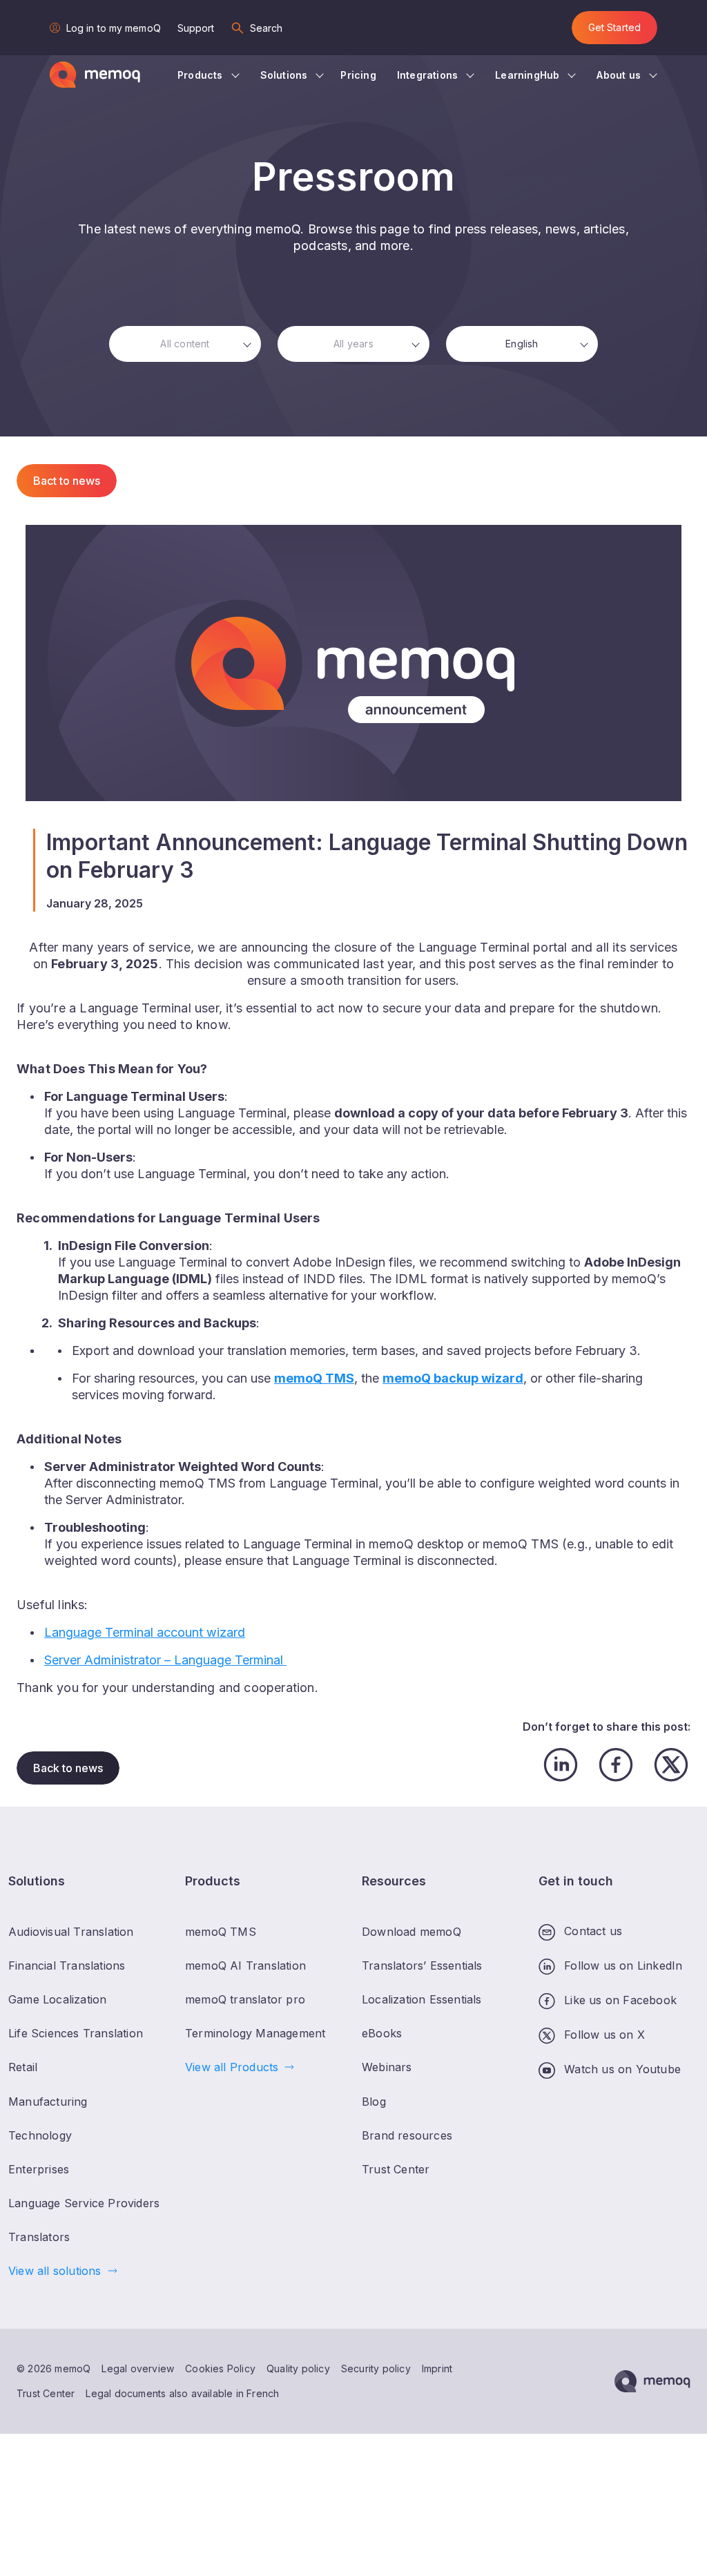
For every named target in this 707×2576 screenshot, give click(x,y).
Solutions (284, 75)
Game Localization (57, 1999)
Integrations (427, 75)
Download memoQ (411, 1932)
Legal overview (138, 2368)
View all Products (232, 2067)
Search (267, 28)
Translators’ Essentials (422, 1965)
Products (200, 75)
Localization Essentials (422, 1999)
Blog (374, 2102)
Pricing (358, 75)
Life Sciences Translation (76, 2033)
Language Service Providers (84, 2203)
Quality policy (298, 2368)
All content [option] (185, 344)
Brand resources (407, 2135)
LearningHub (527, 75)
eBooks (382, 2033)
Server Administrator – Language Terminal (165, 1660)
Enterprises (39, 2169)
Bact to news (67, 481)
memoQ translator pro (245, 1999)
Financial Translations (67, 1965)
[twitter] (671, 1765)
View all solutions (55, 2271)
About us (619, 75)
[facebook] (616, 1765)
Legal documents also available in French (182, 2393)
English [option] (522, 344)
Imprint (437, 2368)
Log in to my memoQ (114, 28)
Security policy (376, 2368)
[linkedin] (561, 1765)
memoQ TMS (221, 1932)
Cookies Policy (220, 2368)
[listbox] (185, 344)
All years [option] (353, 344)
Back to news (68, 1768)
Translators (39, 2237)
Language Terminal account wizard (145, 1632)
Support (196, 28)
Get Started (614, 27)
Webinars (387, 2067)
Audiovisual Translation (71, 1932)
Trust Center (46, 2393)
